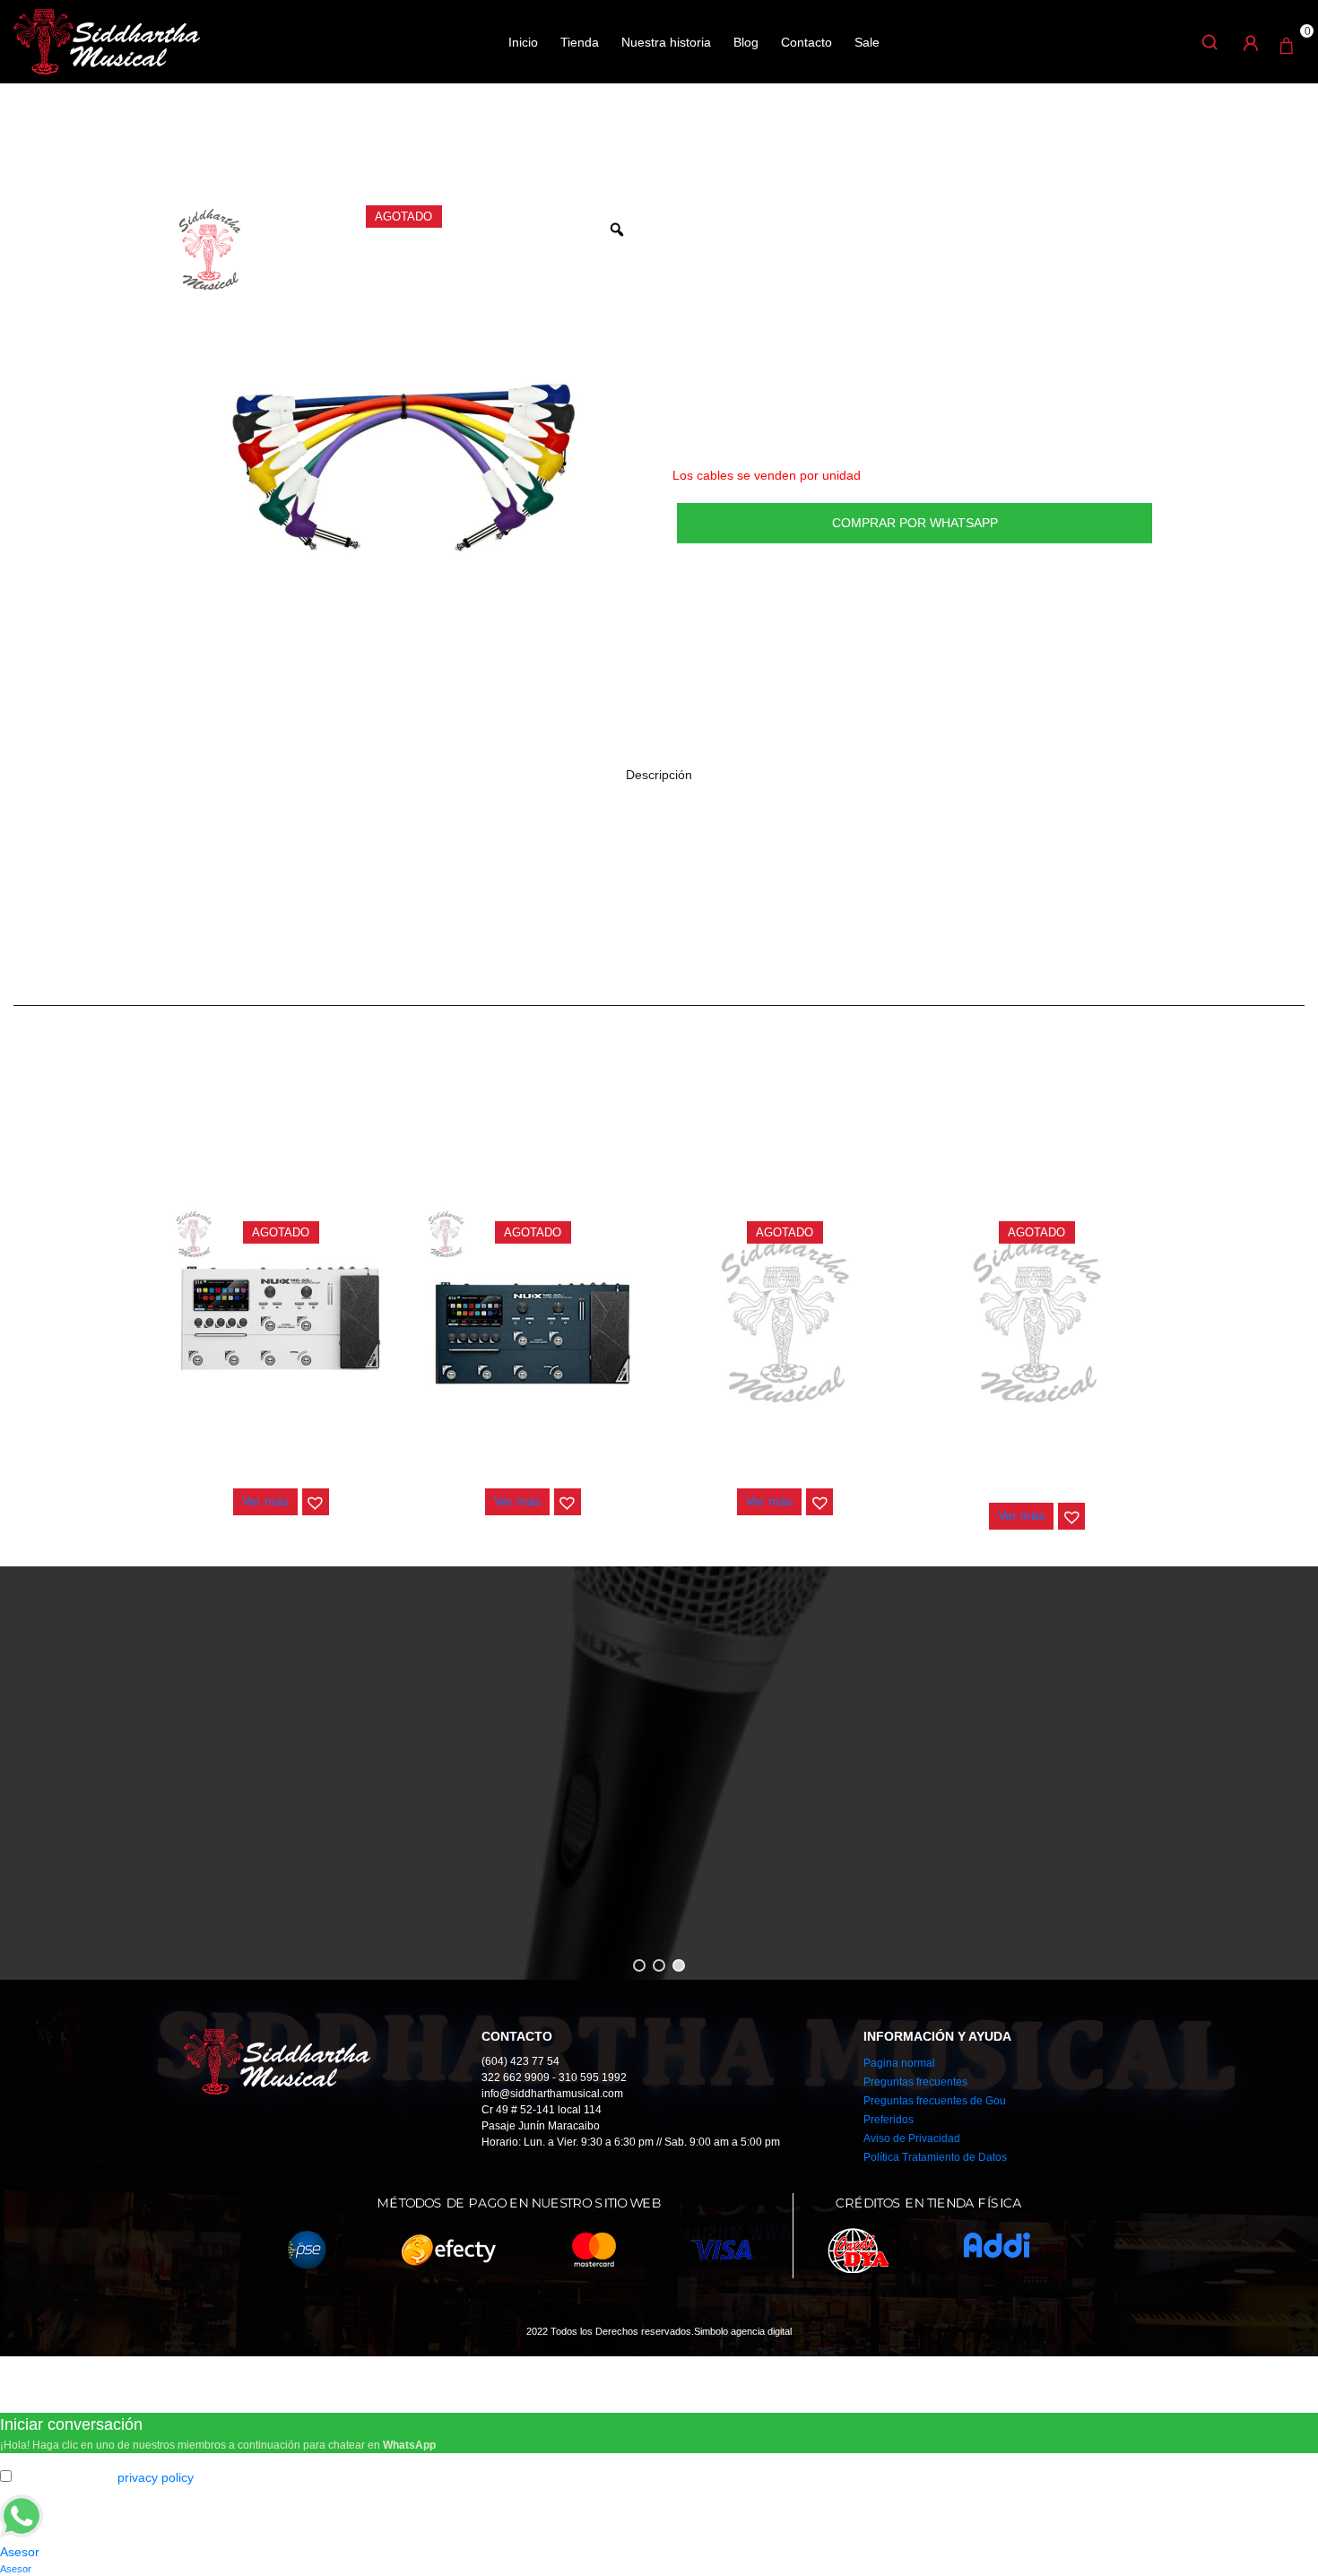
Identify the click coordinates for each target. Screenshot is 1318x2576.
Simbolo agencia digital (743, 2331)
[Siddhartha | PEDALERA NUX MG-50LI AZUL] (533, 1318)
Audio (221, 143)
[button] (316, 1502)
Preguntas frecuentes (915, 2082)
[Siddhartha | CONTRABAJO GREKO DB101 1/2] (785, 1318)
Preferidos (889, 2120)
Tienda (580, 42)
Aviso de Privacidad (912, 2138)
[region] (659, 1773)
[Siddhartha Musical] (107, 40)
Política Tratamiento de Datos (935, 2157)
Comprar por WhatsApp (915, 523)
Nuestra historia (666, 42)
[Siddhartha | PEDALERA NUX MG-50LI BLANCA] (281, 1318)
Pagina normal (899, 2063)
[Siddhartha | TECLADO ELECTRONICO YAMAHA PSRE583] (1037, 1318)
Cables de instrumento (321, 143)
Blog (746, 42)
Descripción (659, 775)
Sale (867, 42)
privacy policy (156, 2477)
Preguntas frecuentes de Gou (935, 2101)
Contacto (806, 42)
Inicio (523, 42)
